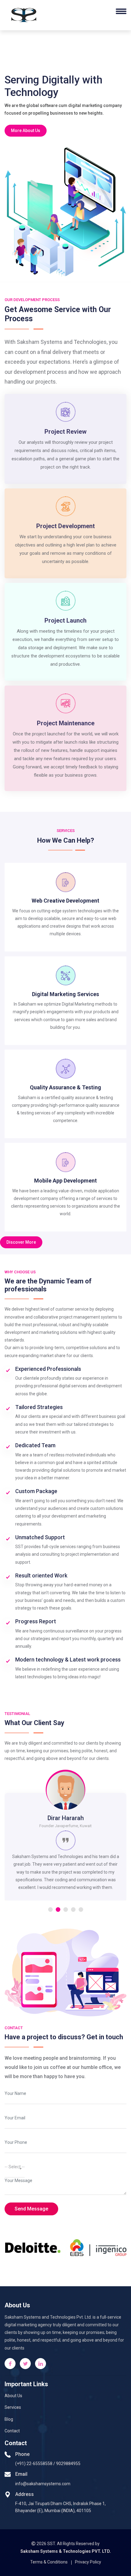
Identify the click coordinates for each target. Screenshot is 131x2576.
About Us (13, 2396)
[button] (50, 1910)
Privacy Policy (88, 2562)
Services (13, 2407)
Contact (12, 2431)
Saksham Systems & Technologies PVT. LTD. (66, 2551)
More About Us (26, 131)
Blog (9, 2419)
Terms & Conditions (49, 2562)
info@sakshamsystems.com (43, 2484)
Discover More (21, 1242)
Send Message (31, 2209)
